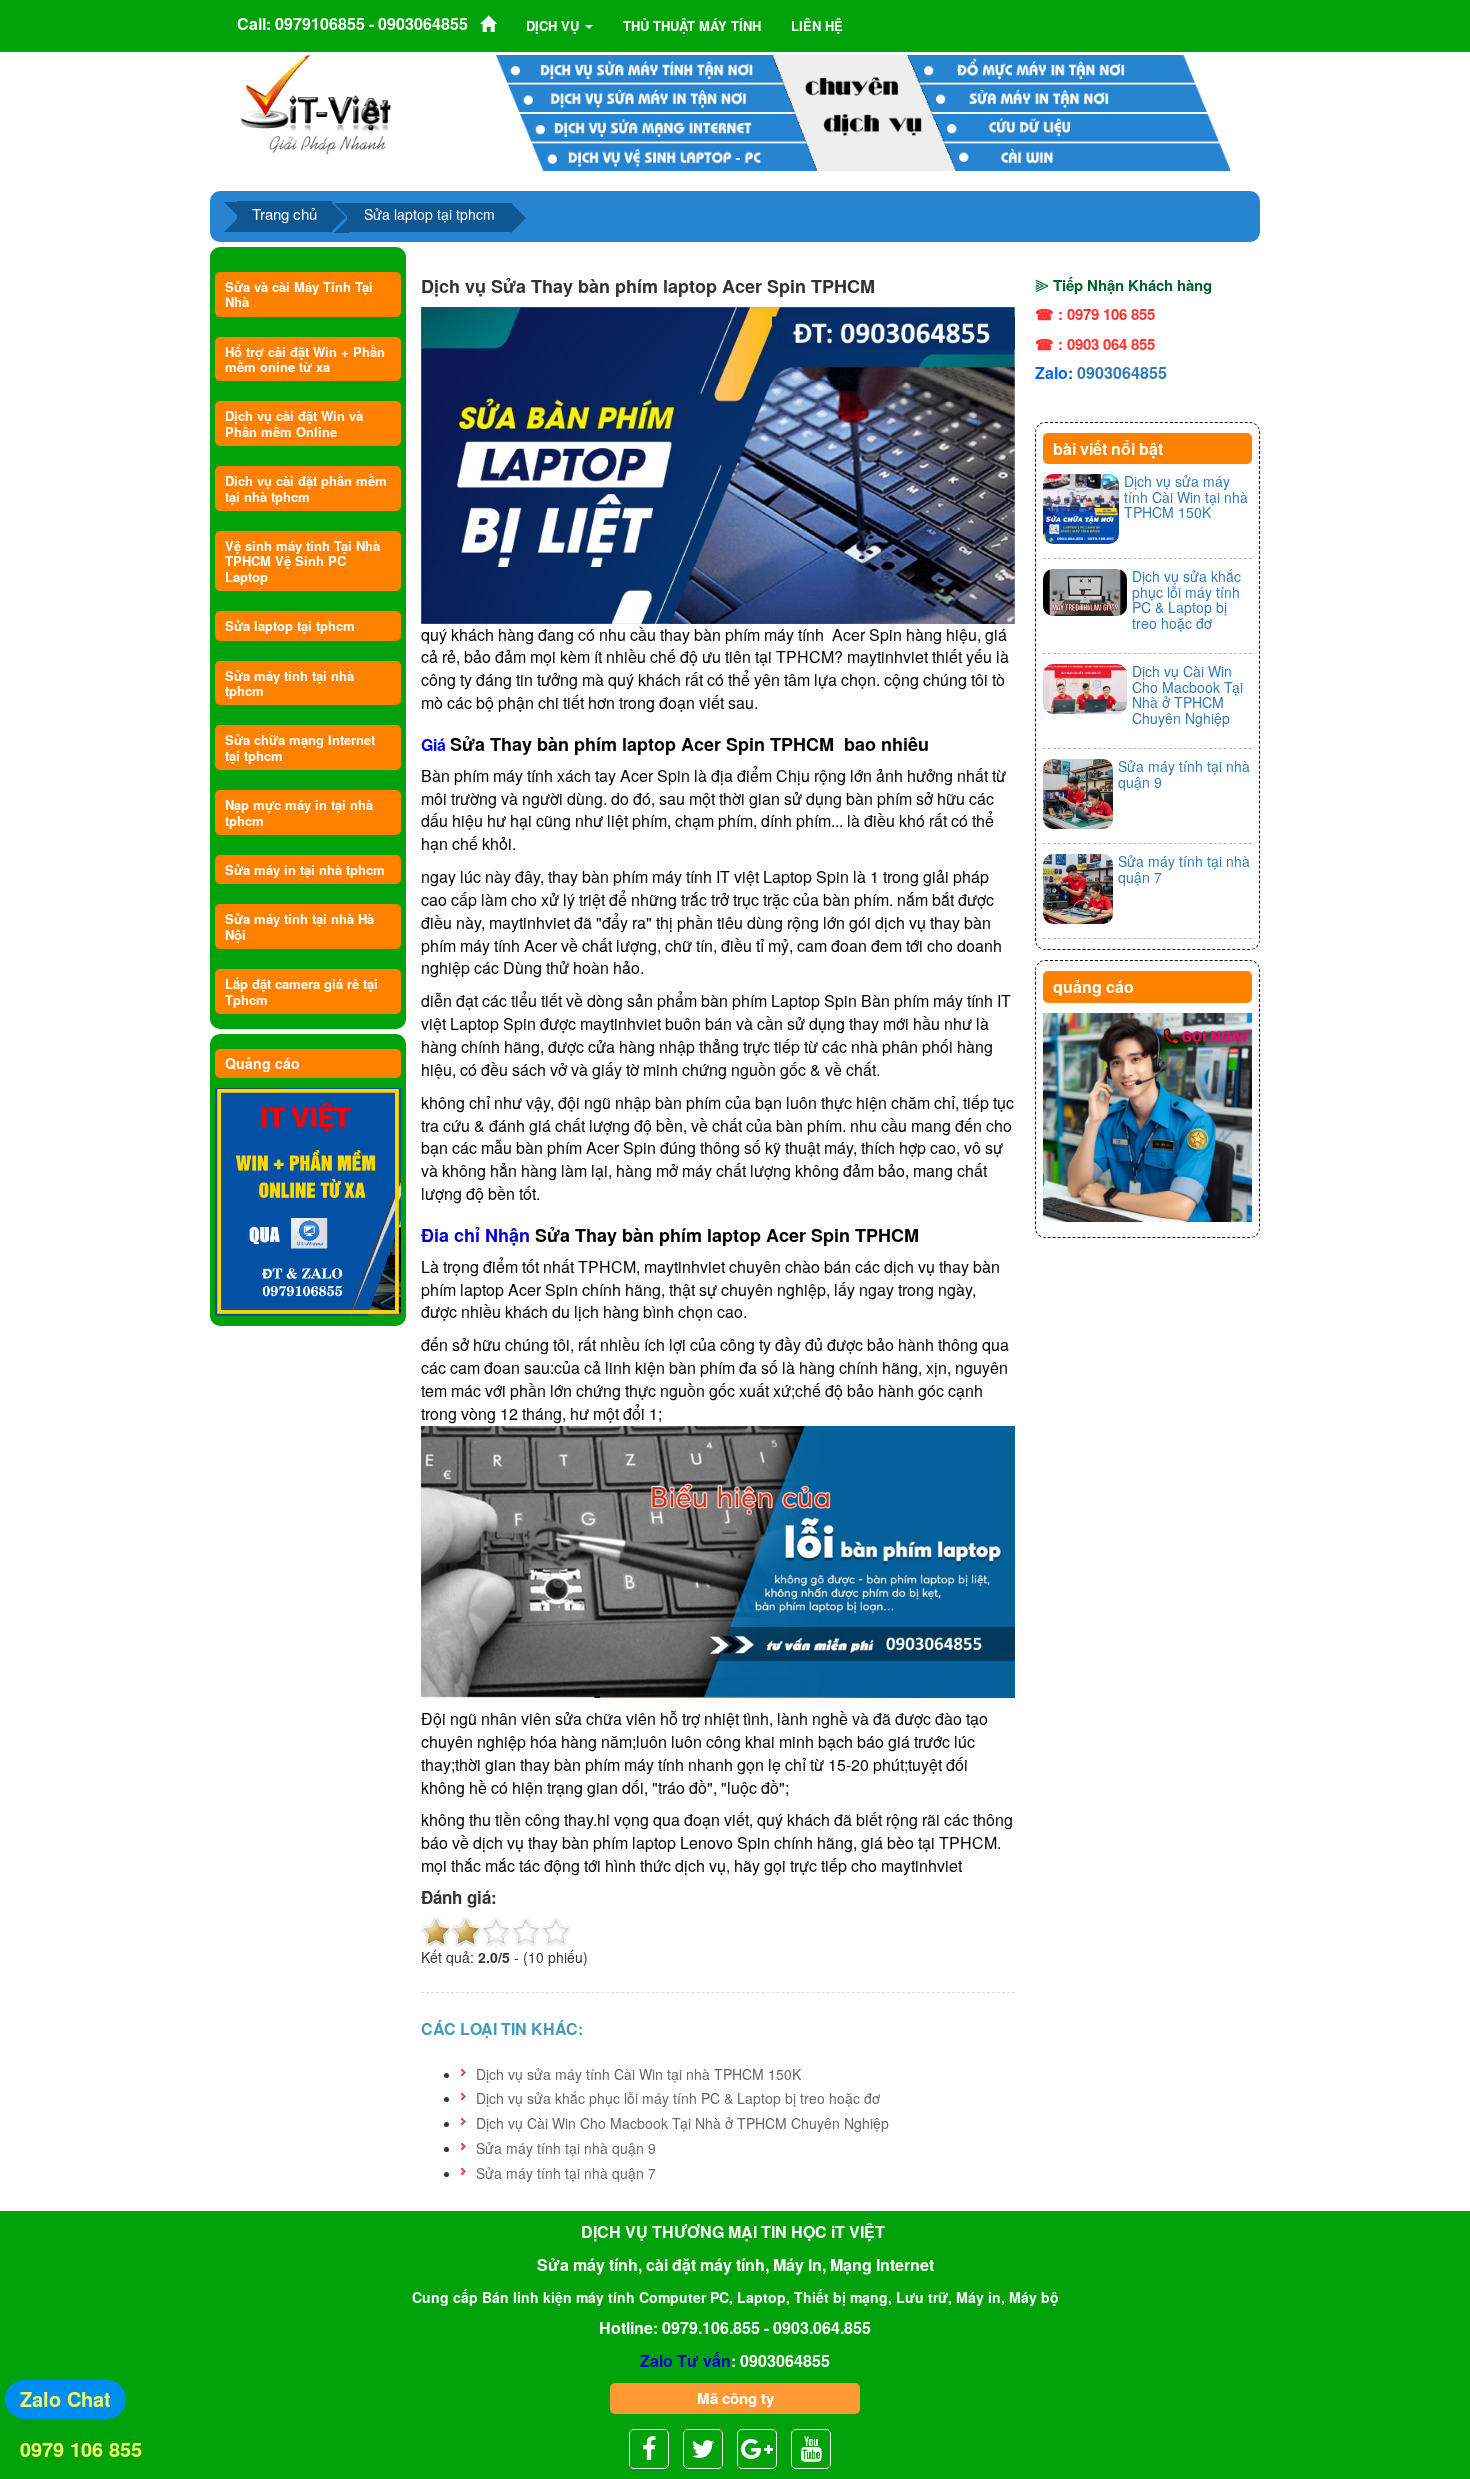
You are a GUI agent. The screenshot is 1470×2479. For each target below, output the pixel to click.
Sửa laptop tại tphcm (290, 625)
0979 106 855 (81, 2448)
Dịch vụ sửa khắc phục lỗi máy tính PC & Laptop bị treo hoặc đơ (678, 2098)
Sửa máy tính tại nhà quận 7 (566, 2173)
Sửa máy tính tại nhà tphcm (289, 683)
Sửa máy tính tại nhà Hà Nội (299, 926)
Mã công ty (735, 2398)
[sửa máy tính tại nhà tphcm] (1147, 1118)
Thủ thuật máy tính (692, 25)
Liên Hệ (817, 25)
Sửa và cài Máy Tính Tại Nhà (299, 294)
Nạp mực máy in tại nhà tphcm (299, 812)
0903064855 (1122, 372)
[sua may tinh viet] (315, 103)
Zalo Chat (65, 2398)
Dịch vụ (554, 25)
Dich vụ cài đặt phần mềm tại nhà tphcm (306, 488)
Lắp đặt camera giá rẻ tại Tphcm (301, 991)
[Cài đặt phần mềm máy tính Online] (308, 1202)
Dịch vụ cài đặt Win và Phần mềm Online (294, 423)
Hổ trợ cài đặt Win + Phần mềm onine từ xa (305, 359)
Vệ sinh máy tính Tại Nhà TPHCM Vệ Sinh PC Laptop (302, 561)
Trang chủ (284, 213)
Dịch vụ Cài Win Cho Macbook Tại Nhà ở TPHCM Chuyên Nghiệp (682, 2123)
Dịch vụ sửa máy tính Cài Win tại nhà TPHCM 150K (638, 2074)
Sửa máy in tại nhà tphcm (305, 869)
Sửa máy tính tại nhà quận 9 (566, 2148)
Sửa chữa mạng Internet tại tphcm (300, 747)
